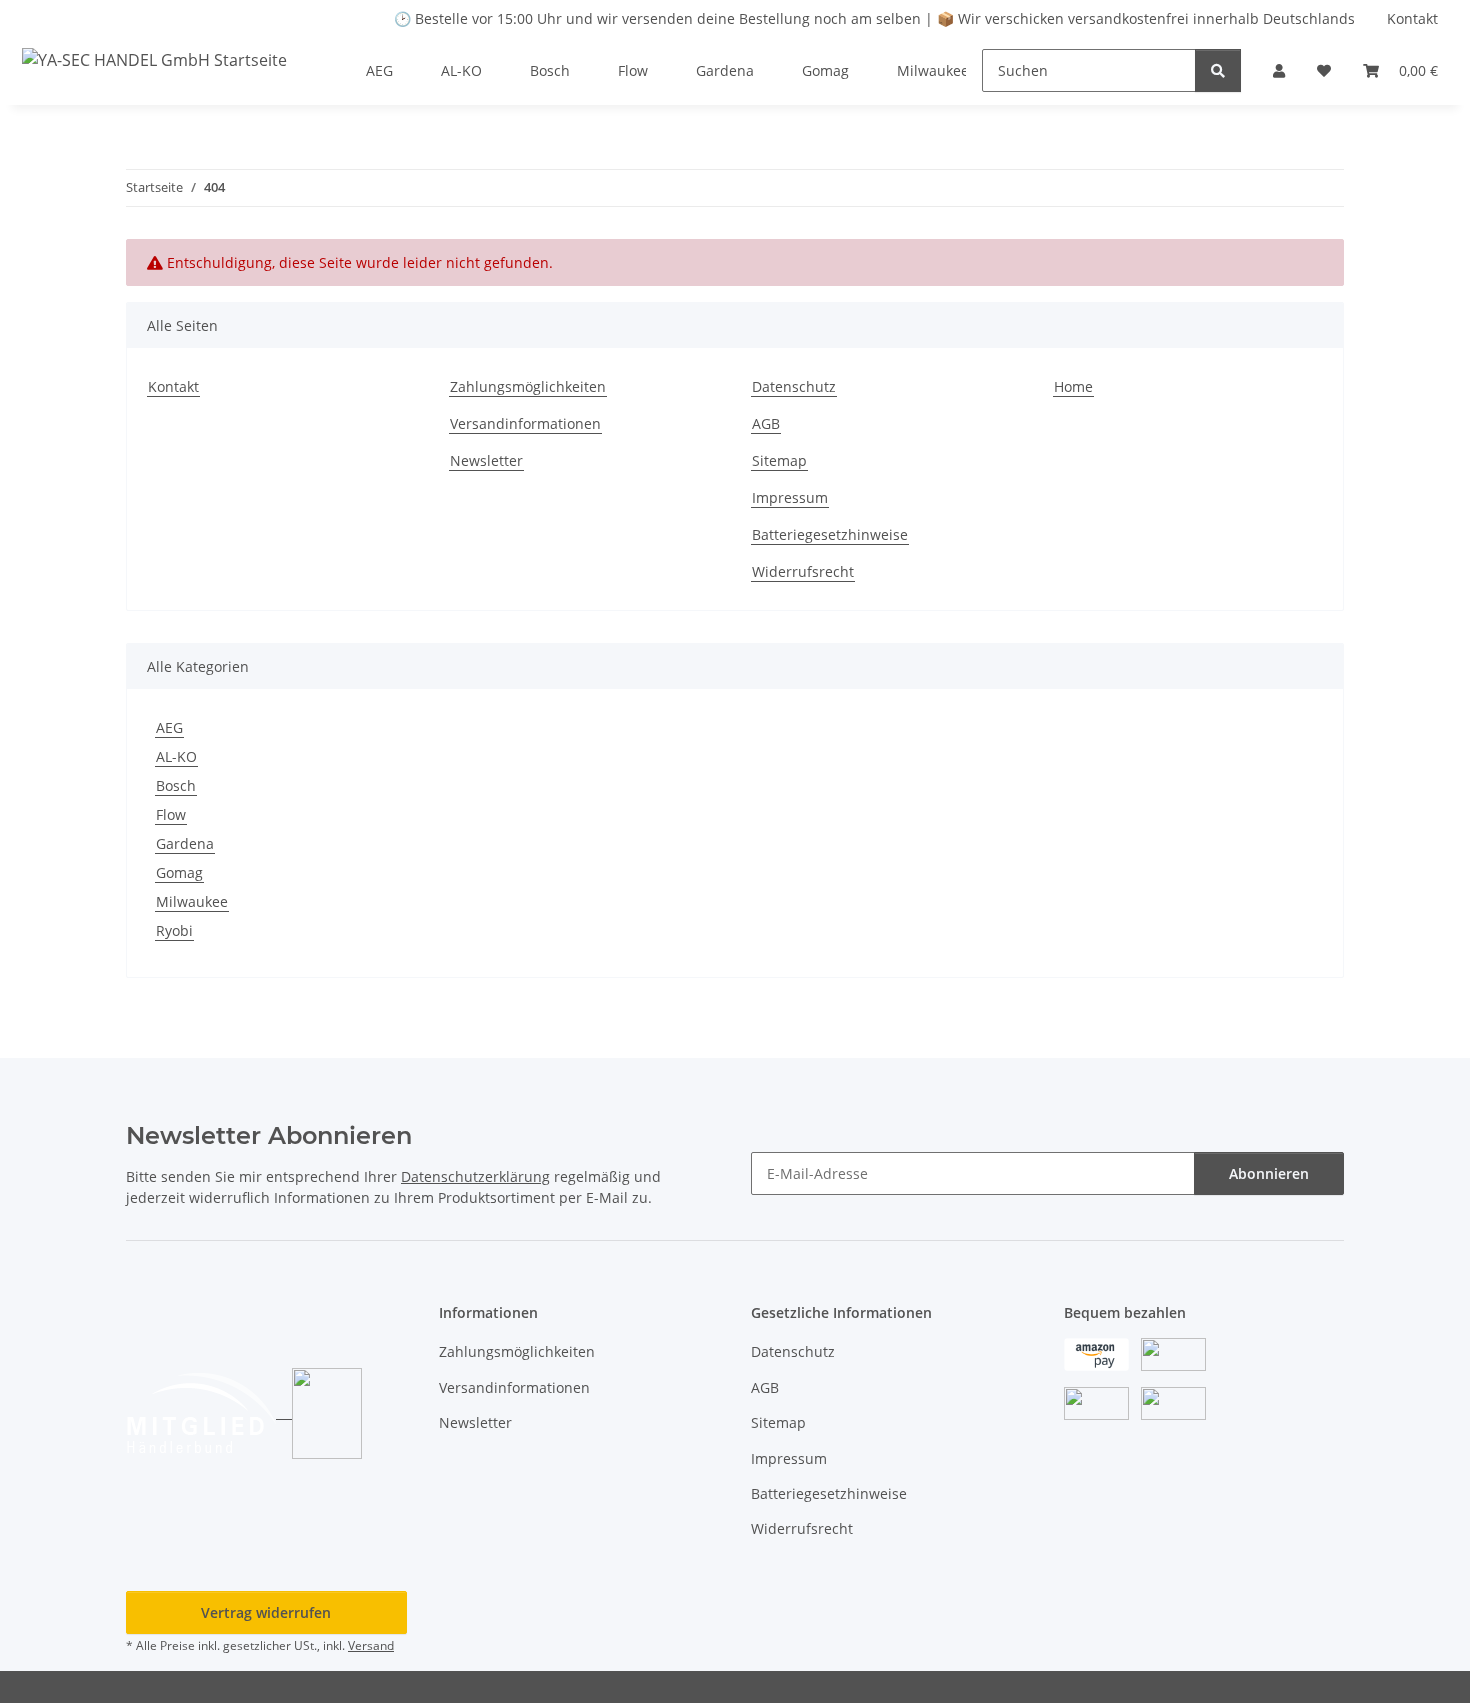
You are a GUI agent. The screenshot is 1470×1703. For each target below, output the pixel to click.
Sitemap (779, 460)
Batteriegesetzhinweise (830, 534)
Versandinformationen (525, 423)
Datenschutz (794, 386)
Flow (171, 814)
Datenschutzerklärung (475, 1176)
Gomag (179, 872)
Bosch (176, 785)
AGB (766, 423)
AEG (169, 727)
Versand (371, 1645)
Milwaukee (192, 901)
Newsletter (486, 460)
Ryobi (174, 930)
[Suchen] (1218, 70)
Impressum (790, 497)
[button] (1279, 70)
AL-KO (176, 756)
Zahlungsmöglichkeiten (528, 386)
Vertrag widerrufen (266, 1612)
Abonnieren (1269, 1173)
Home (1073, 386)
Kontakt (1412, 18)
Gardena (185, 843)
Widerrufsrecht (803, 571)
